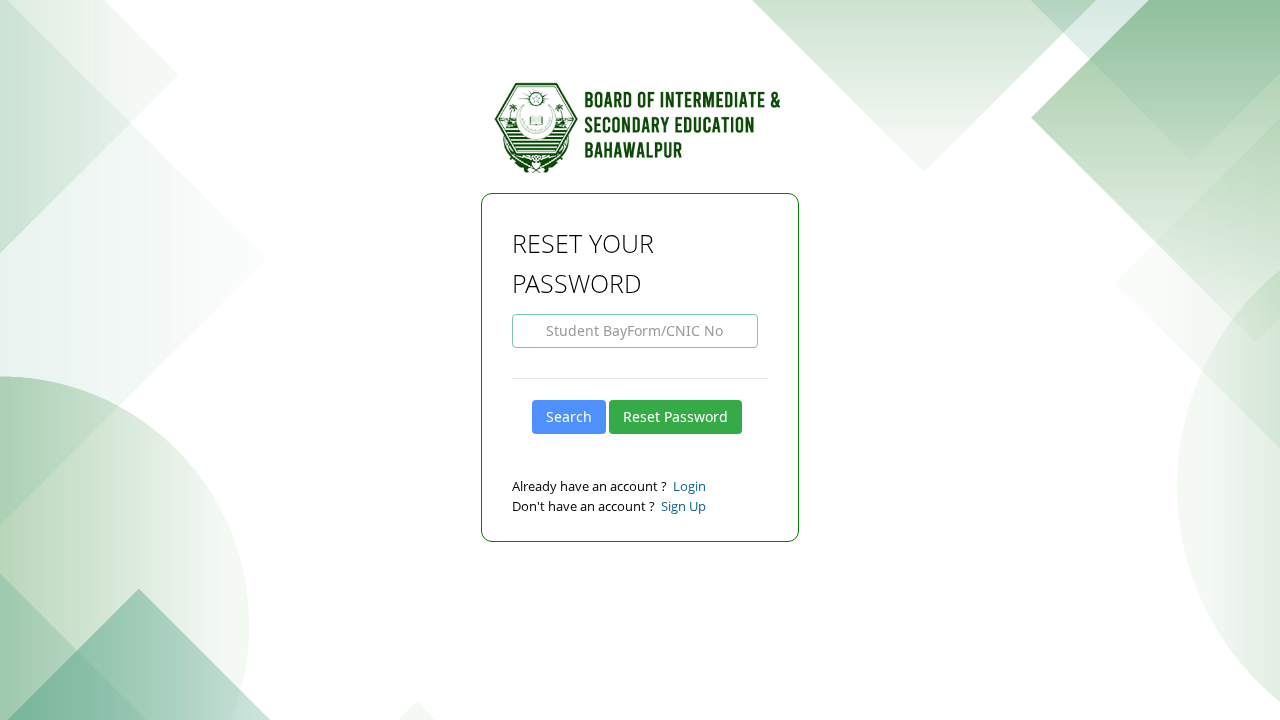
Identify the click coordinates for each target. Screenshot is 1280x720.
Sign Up (683, 506)
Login (689, 486)
